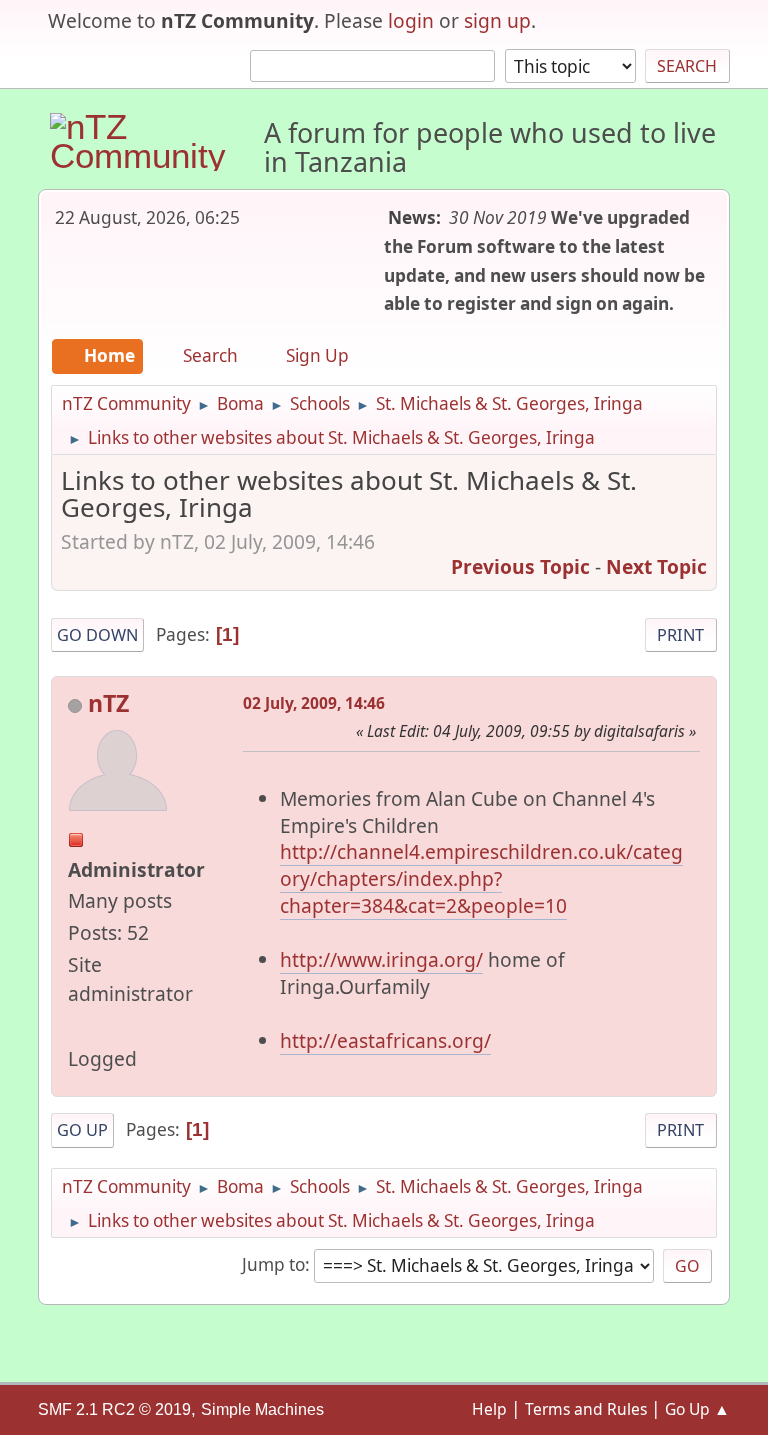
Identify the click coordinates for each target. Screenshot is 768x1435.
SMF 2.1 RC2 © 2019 (114, 1409)
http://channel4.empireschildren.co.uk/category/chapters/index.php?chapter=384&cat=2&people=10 (481, 878)
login (411, 20)
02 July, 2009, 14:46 (314, 703)
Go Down (97, 635)
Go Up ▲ (697, 1409)
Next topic (656, 566)
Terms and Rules (586, 1409)
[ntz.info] (76, 1025)
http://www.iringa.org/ (381, 959)
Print (680, 635)
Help (489, 1409)
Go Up (82, 1130)
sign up (497, 20)
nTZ (108, 703)
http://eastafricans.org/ (385, 1040)
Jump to (273, 1264)
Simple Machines (262, 1409)
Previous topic (520, 566)
